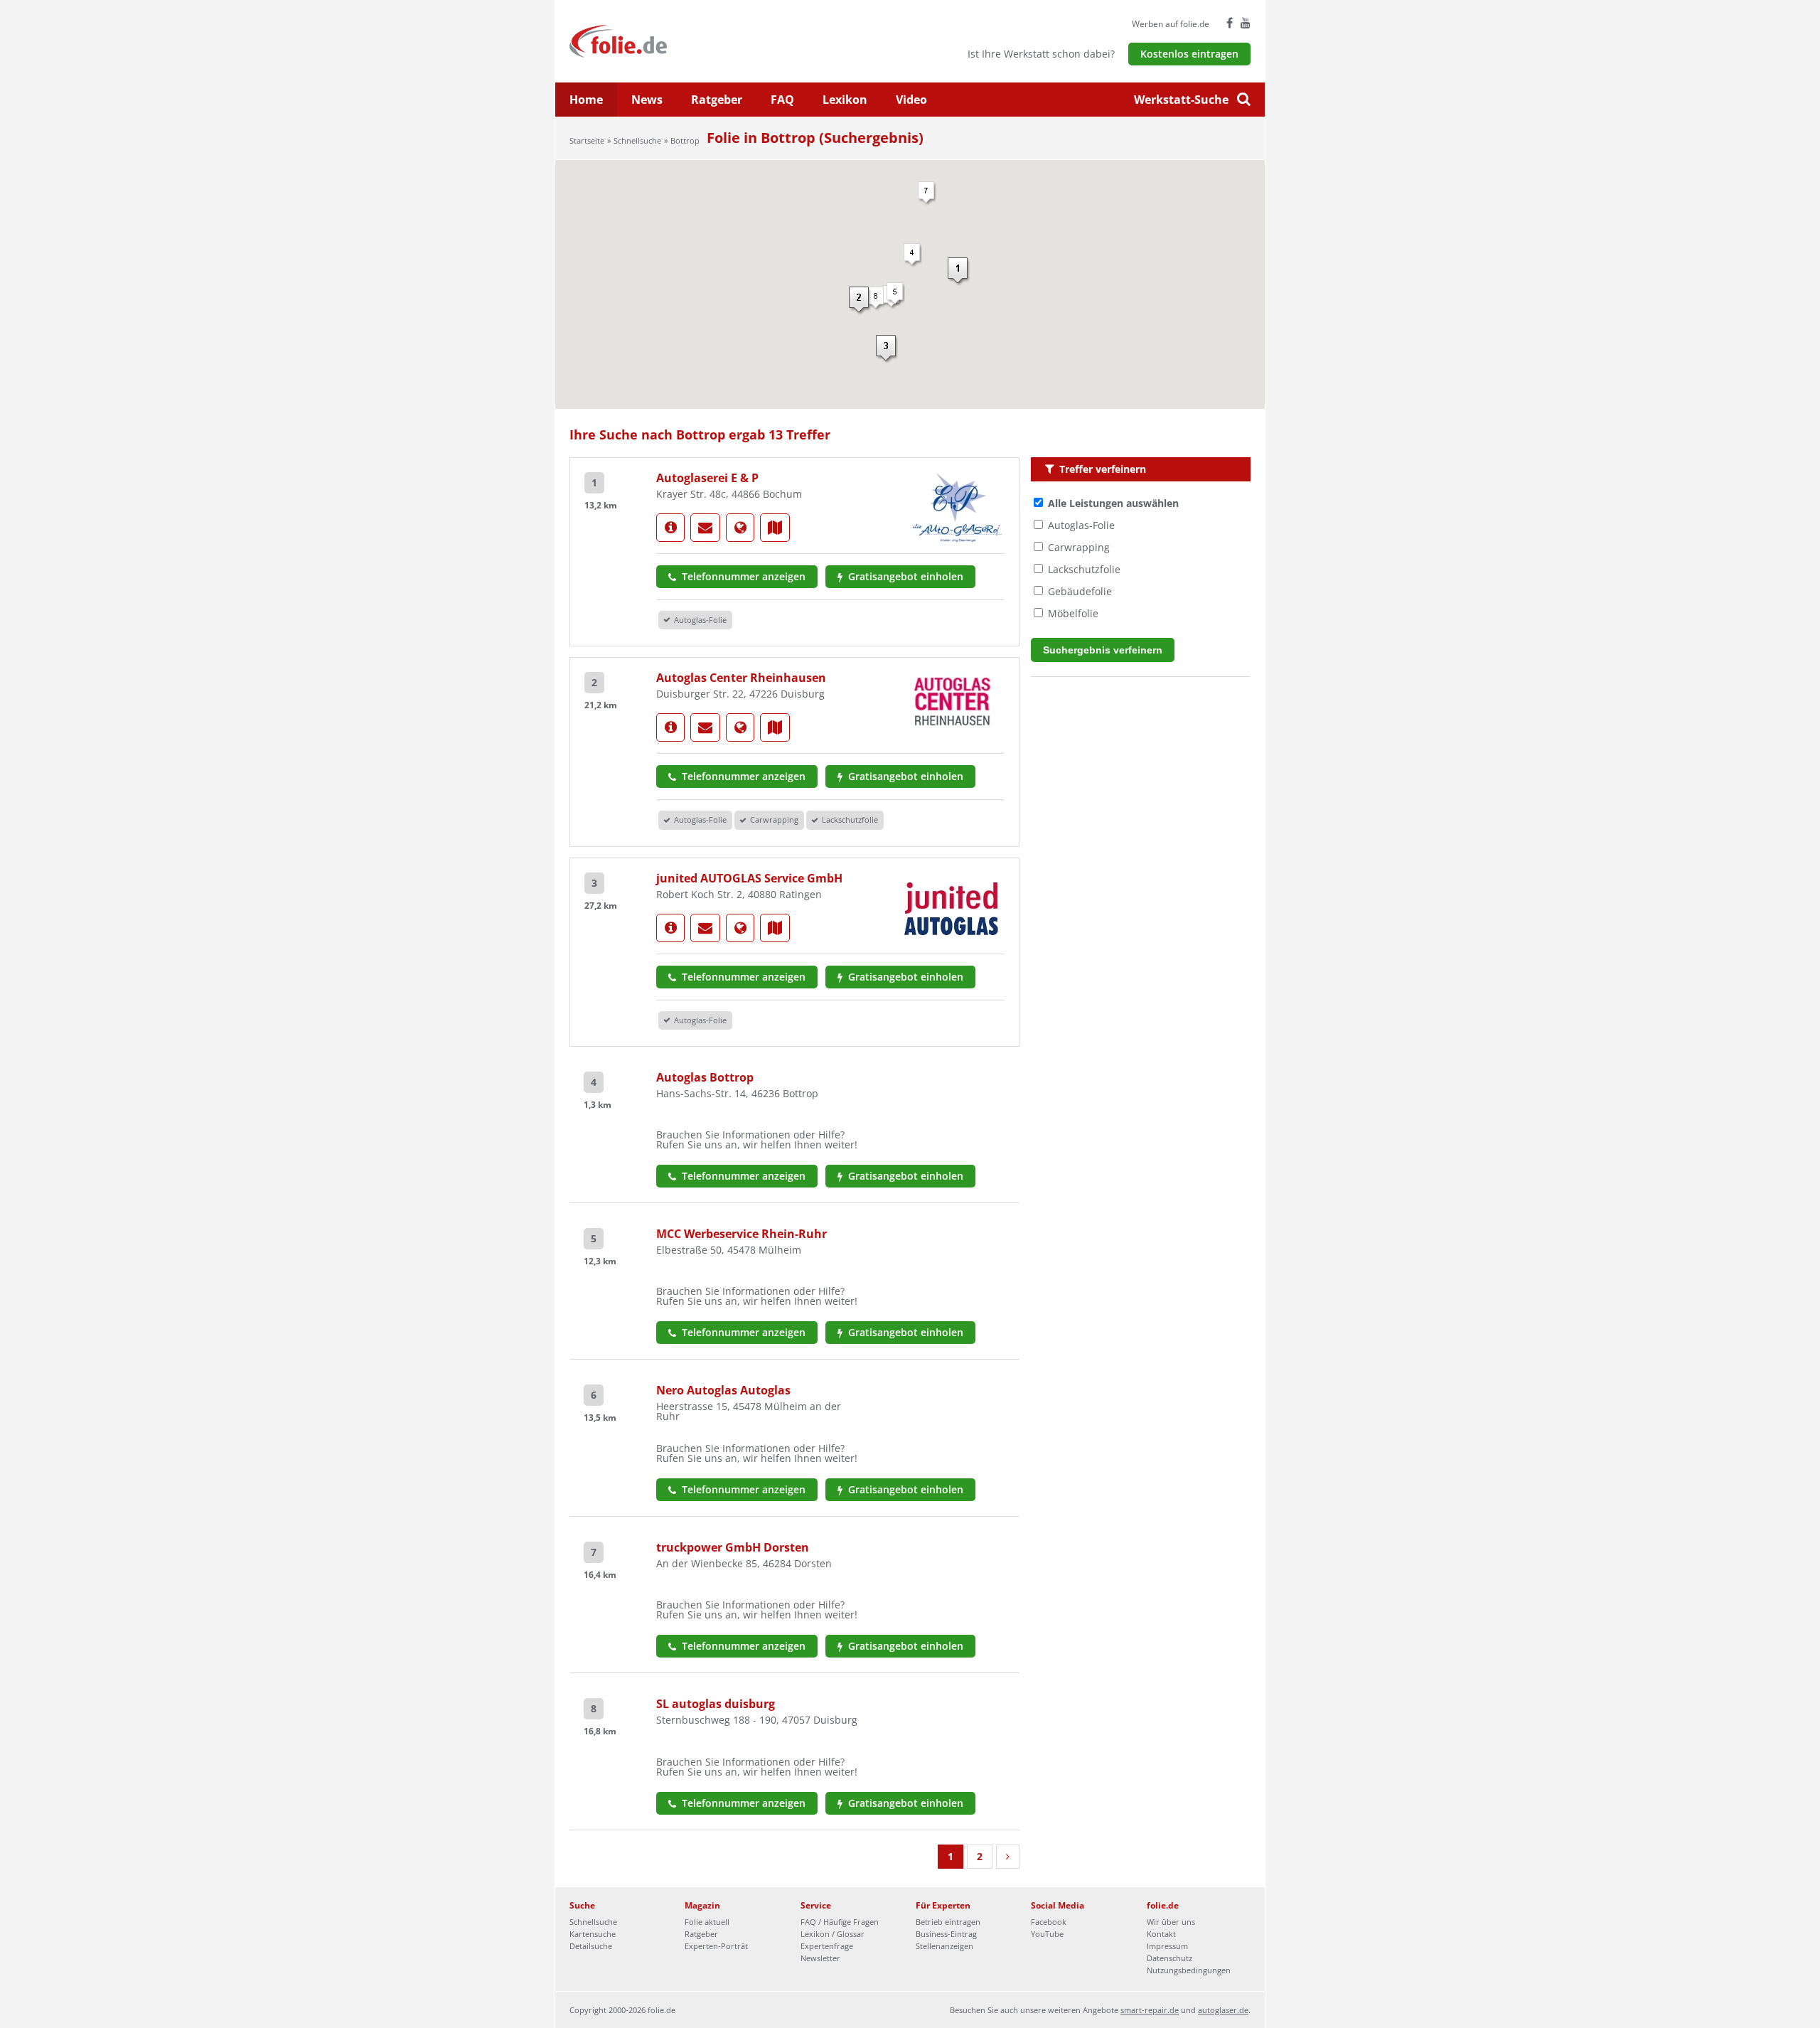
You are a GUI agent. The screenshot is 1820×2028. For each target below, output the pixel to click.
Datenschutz (1169, 1958)
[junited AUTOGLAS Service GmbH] (670, 928)
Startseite (587, 140)
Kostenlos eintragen (1189, 54)
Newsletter (820, 1958)
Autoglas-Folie (1081, 525)
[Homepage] (740, 528)
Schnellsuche (637, 140)
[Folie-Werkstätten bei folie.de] (657, 40)
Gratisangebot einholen (904, 576)
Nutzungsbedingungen (1189, 1970)
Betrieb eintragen (948, 1922)
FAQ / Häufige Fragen (840, 1922)
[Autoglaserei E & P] (670, 528)
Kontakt (1161, 1934)
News (647, 100)
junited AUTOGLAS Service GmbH (749, 878)
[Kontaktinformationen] (705, 528)
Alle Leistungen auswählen (1113, 503)
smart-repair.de (1150, 2010)
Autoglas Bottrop (705, 1077)
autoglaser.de (1223, 2010)
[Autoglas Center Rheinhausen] (670, 727)
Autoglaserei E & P (707, 478)
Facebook (1049, 1922)
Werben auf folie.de (1171, 24)
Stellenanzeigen (944, 1946)
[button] (959, 272)
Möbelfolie (1073, 613)
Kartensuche (593, 1934)
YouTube (1047, 1934)
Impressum (1167, 1946)
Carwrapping (1079, 547)
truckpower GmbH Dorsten (733, 1547)
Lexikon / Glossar (833, 1934)
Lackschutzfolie (1084, 569)
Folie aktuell (707, 1922)
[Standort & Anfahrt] (775, 528)
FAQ (782, 100)
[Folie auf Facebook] (1230, 23)
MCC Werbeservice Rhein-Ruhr (742, 1234)
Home (586, 100)
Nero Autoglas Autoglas (723, 1390)
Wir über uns (1171, 1922)
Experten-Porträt (716, 1946)
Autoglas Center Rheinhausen (741, 678)
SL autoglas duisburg (716, 1704)
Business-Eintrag (946, 1934)
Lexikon (845, 100)
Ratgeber (717, 100)
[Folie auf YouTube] (1246, 23)
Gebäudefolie (1080, 591)
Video (911, 100)
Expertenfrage (827, 1946)
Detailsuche (591, 1946)
